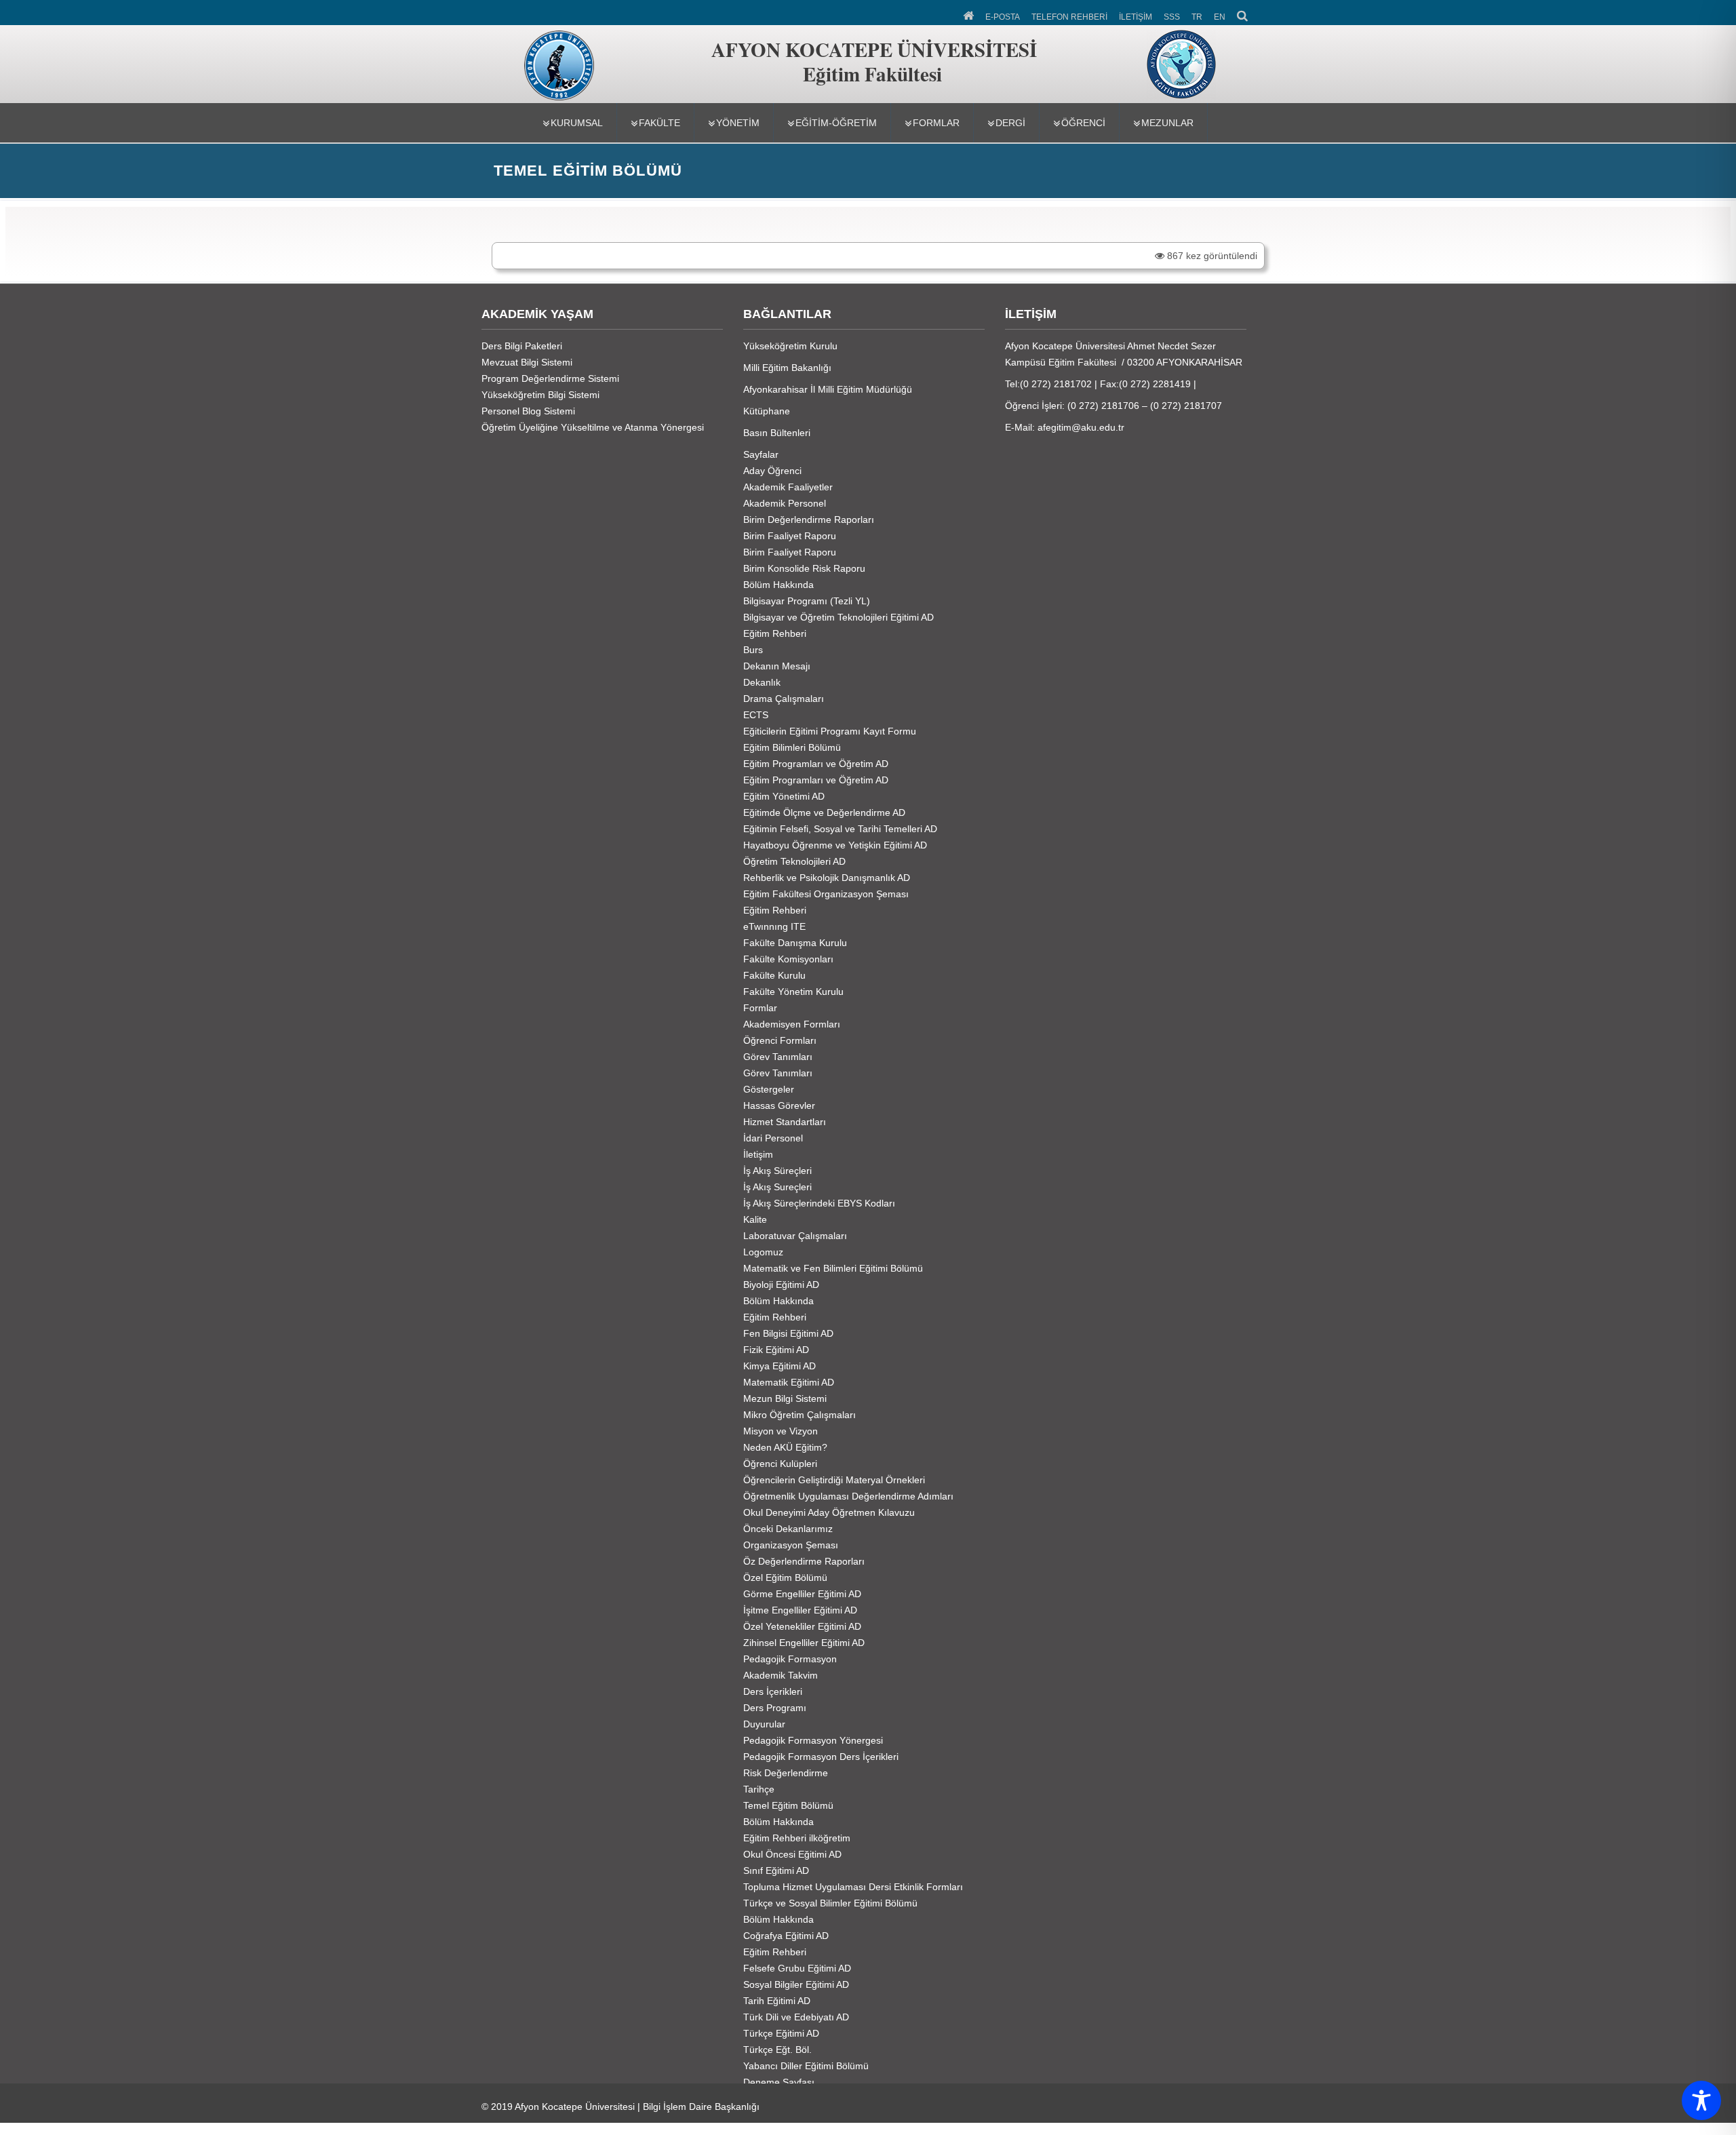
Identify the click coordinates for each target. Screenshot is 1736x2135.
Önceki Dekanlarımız (788, 1529)
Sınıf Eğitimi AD (776, 1870)
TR (1197, 17)
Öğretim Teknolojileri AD (794, 861)
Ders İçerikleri (773, 1691)
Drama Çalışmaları (784, 699)
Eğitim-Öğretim (836, 123)
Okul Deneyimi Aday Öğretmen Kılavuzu (829, 1512)
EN (1220, 17)
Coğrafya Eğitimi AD (786, 1936)
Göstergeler (769, 1089)
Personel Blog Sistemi (528, 411)
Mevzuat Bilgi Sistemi (527, 362)
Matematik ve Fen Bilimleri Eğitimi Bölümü (833, 1268)
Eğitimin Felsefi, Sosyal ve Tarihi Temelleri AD (840, 829)
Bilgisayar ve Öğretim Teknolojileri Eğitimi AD (839, 617)
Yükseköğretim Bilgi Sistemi (540, 395)
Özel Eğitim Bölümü (785, 1578)
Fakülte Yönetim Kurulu (793, 992)
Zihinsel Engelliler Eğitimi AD (804, 1643)
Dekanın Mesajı (777, 666)
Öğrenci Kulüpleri (780, 1464)
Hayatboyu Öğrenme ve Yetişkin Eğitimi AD (835, 845)
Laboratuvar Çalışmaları (795, 1236)
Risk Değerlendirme (786, 1773)
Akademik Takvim (781, 1675)
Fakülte (659, 123)
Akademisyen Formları (792, 1024)
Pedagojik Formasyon (790, 1659)
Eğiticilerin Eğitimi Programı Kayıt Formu (830, 731)
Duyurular (764, 1724)
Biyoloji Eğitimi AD (781, 1285)
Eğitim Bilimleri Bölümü (792, 747)
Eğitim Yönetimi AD (784, 796)
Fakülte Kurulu (774, 975)
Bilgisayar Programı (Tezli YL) (807, 601)
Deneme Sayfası (779, 2082)
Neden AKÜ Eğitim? (785, 1447)
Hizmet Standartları (785, 1122)
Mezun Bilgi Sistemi (785, 1398)
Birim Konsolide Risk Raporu (804, 568)
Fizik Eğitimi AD (776, 1350)
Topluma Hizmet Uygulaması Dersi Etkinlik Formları (853, 1887)
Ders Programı (775, 1708)
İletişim (758, 1154)
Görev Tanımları (778, 1057)
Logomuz (763, 1252)
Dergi (1010, 123)
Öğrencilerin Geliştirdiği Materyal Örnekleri (834, 1480)
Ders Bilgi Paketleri (522, 346)
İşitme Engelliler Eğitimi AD (800, 1610)
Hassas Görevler (779, 1105)
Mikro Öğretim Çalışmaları (800, 1415)
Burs (753, 650)
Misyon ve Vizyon (781, 1431)
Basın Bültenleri (777, 433)
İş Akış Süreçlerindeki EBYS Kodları (819, 1203)
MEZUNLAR (1167, 123)
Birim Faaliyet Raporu (790, 536)
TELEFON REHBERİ (1069, 17)
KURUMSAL (577, 123)
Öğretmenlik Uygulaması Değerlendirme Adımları (848, 1496)
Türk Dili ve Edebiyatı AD (796, 2017)
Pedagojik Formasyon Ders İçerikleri (821, 1757)
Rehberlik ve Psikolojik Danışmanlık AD (827, 878)
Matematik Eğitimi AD (789, 1382)
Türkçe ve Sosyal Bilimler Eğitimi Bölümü (830, 1903)
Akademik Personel (785, 503)
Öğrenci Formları (780, 1040)
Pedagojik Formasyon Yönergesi (813, 1740)
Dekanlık (762, 682)
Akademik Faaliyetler (788, 487)
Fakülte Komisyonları (788, 959)
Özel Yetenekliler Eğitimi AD (802, 1626)
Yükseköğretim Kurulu (790, 346)
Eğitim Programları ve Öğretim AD (816, 764)
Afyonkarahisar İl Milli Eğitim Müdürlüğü (828, 389)
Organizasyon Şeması (791, 1545)
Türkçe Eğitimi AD (781, 2033)
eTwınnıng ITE (774, 926)
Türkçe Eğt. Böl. (777, 2050)
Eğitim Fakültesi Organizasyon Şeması (826, 894)
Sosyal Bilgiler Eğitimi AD (796, 1984)
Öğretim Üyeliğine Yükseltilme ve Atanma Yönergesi (593, 427)
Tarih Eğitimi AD (777, 2001)
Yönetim (738, 123)
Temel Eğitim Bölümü (788, 1805)
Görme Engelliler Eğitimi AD (802, 1594)
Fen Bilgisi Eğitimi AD (788, 1333)
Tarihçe (759, 1789)
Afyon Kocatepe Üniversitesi (575, 2107)
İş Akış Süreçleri (777, 1171)
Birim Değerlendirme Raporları (809, 520)
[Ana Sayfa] (969, 14)
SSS (1172, 17)
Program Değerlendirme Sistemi (550, 378)
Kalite (755, 1219)
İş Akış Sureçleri (777, 1187)
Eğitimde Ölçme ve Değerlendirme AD (824, 812)
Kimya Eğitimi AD (780, 1366)
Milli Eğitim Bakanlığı (787, 368)
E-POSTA (1003, 17)
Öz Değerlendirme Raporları (804, 1561)
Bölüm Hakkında (778, 585)
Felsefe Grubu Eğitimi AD (797, 1968)
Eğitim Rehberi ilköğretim (797, 1838)
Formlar (936, 123)
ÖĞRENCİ (1083, 123)
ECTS (756, 715)
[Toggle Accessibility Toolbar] (1701, 2100)
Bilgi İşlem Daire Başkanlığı (701, 2107)
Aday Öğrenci (772, 471)
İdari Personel (773, 1138)
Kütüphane (767, 411)
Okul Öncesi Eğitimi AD (792, 1854)
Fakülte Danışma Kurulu (795, 943)
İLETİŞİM (1136, 17)
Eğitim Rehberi (775, 633)
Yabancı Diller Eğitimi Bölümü (806, 2066)
